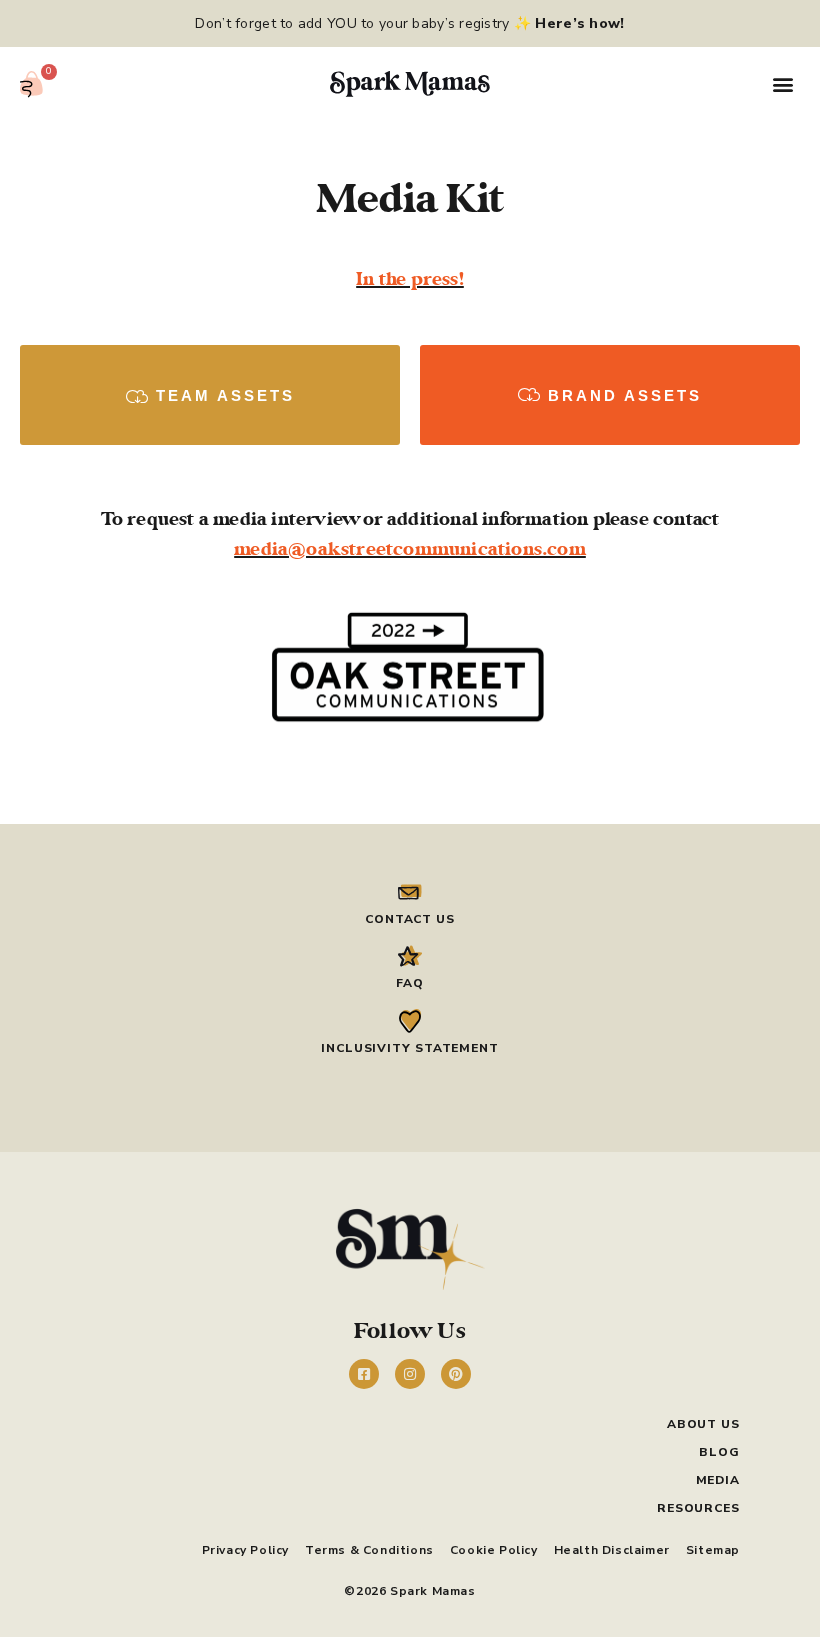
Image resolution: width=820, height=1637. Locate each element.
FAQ (410, 983)
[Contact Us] (410, 892)
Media (718, 1480)
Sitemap (713, 1550)
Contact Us (410, 919)
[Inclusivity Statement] (410, 1021)
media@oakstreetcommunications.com (410, 549)
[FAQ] (410, 956)
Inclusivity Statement (410, 1048)
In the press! (410, 279)
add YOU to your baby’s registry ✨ (459, 23)
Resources (698, 1508)
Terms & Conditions (369, 1550)
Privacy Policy (245, 1550)
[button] (783, 84)
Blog (719, 1452)
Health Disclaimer (612, 1550)
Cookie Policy (494, 1550)
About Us (703, 1424)
